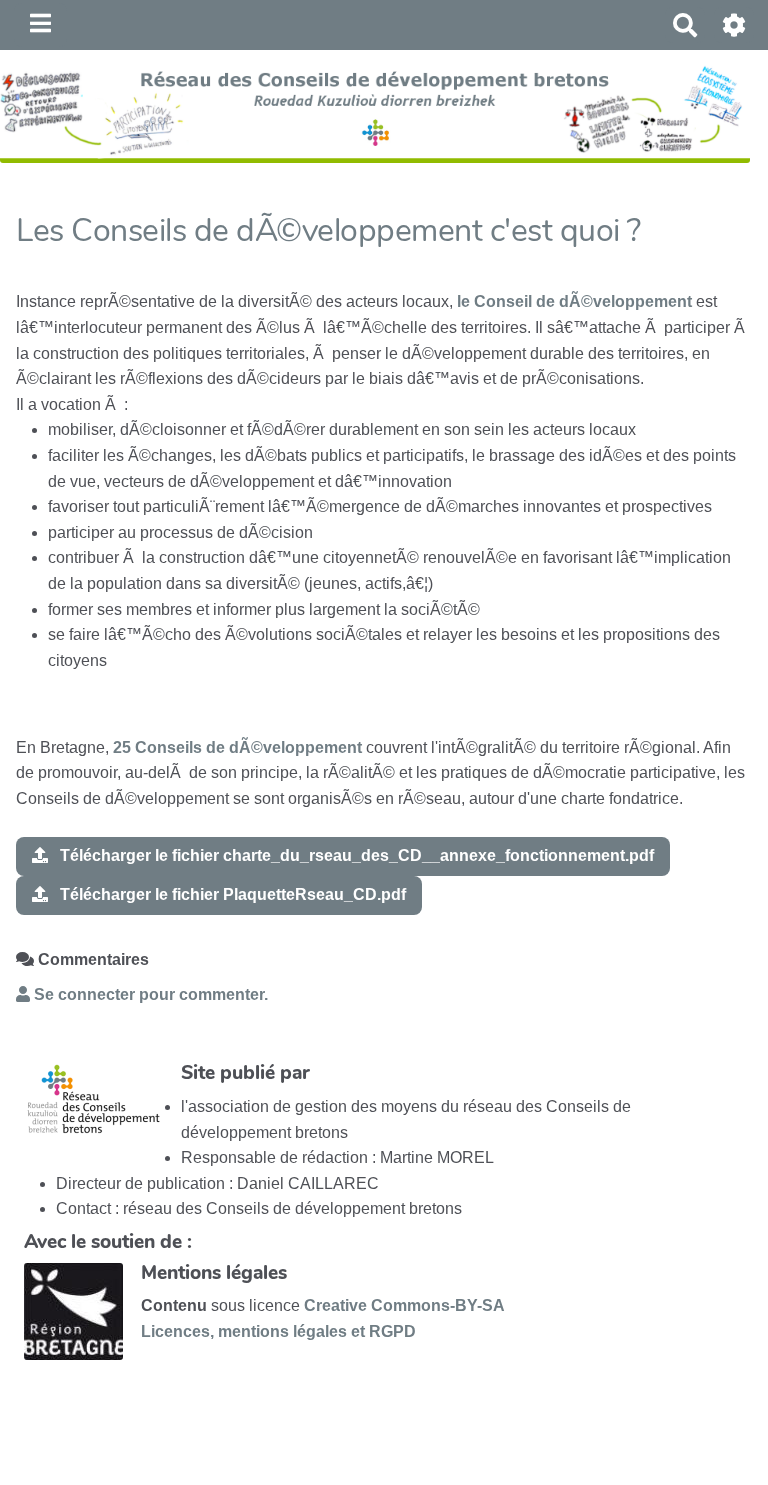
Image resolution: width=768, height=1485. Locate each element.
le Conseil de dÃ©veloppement (574, 301)
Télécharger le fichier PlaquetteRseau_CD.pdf (231, 894)
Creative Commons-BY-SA (404, 1305)
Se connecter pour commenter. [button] (149, 994)
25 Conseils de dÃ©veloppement (237, 747)
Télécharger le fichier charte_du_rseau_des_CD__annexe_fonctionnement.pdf (355, 855)
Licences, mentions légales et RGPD (278, 1331)
